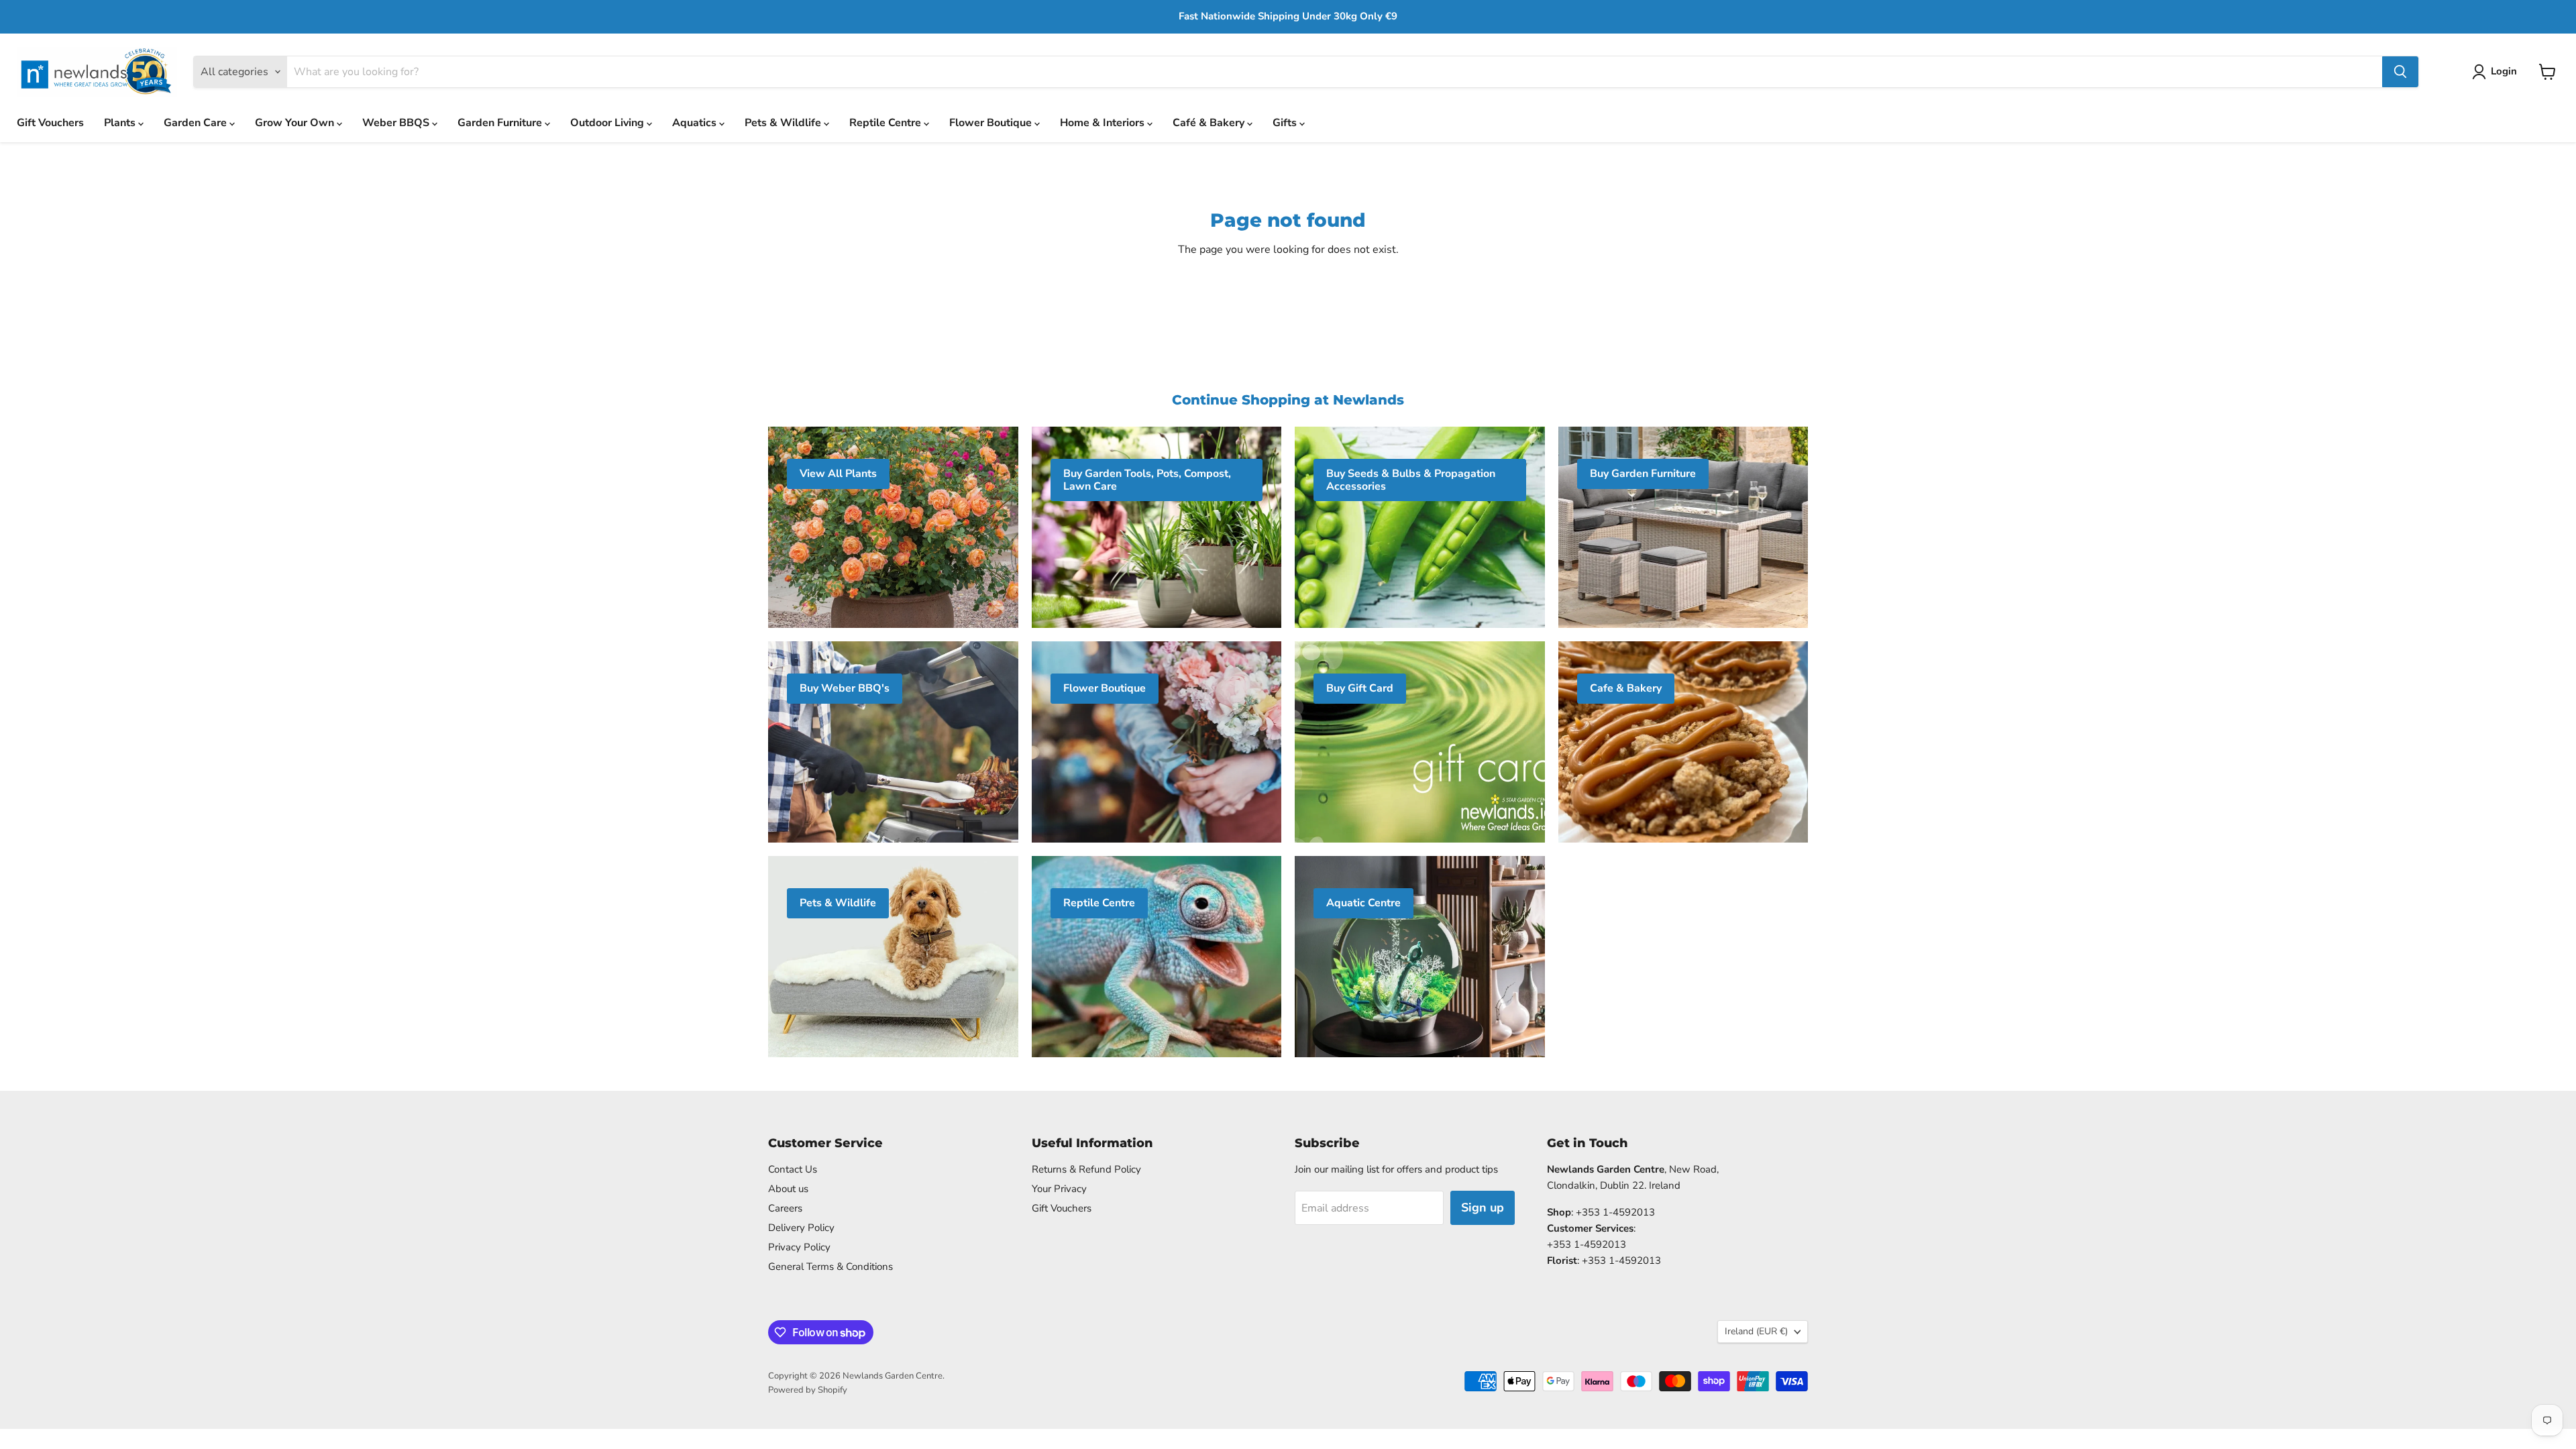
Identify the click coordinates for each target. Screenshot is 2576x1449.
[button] (2497, 72)
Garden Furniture (501, 123)
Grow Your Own (296, 123)
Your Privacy (1059, 1189)
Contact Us (793, 1169)
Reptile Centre (887, 123)
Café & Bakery (1210, 123)
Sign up (1483, 1207)
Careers (785, 1208)
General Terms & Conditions (830, 1267)
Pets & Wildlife (784, 123)
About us (788, 1189)
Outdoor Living (608, 123)
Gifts (1286, 123)
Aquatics (696, 123)
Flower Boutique (992, 123)
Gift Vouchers (50, 123)
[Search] (2400, 72)
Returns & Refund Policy (1086, 1169)
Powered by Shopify (808, 1390)
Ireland (1756, 1331)
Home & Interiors (1104, 123)
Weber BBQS (397, 123)
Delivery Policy (801, 1228)
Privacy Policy (799, 1247)
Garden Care (197, 123)
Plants (121, 123)
